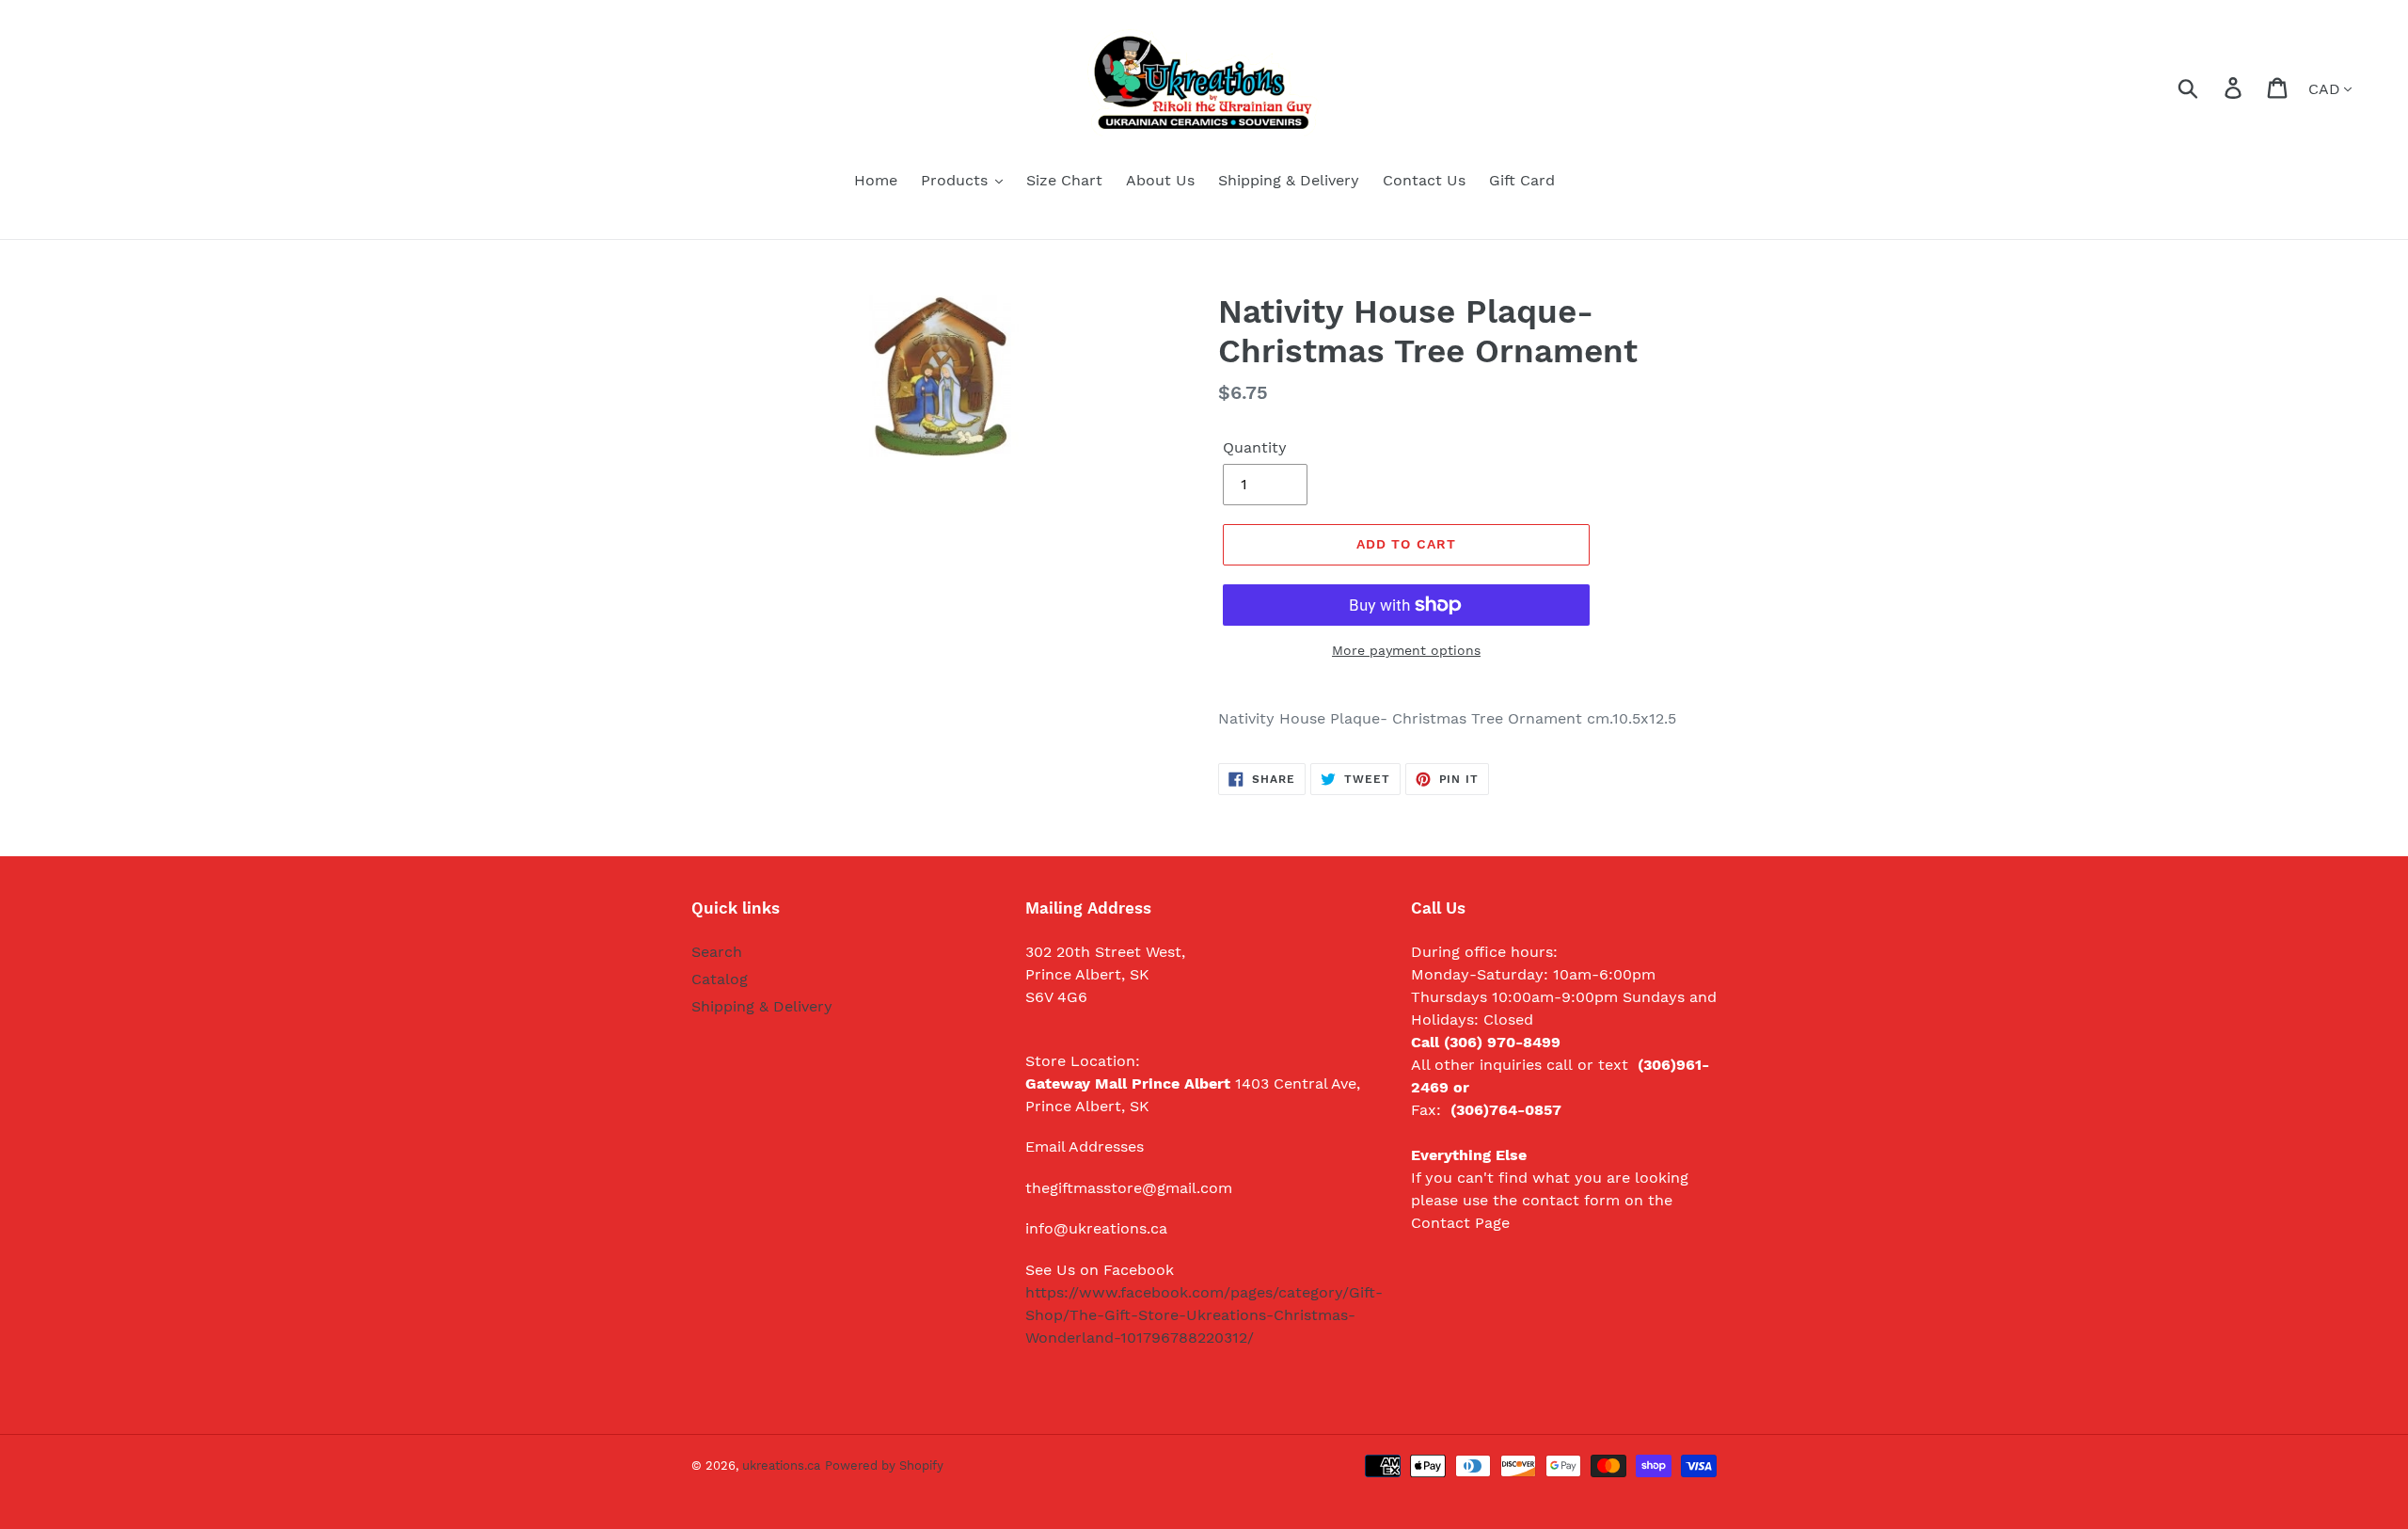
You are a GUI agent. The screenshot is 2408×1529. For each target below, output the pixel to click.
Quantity (1255, 447)
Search (717, 952)
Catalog (720, 979)
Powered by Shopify (884, 1465)
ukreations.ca (781, 1465)
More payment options (1406, 650)
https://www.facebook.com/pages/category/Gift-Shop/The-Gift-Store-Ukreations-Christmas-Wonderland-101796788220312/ (1204, 1315)
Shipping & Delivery (762, 1006)
